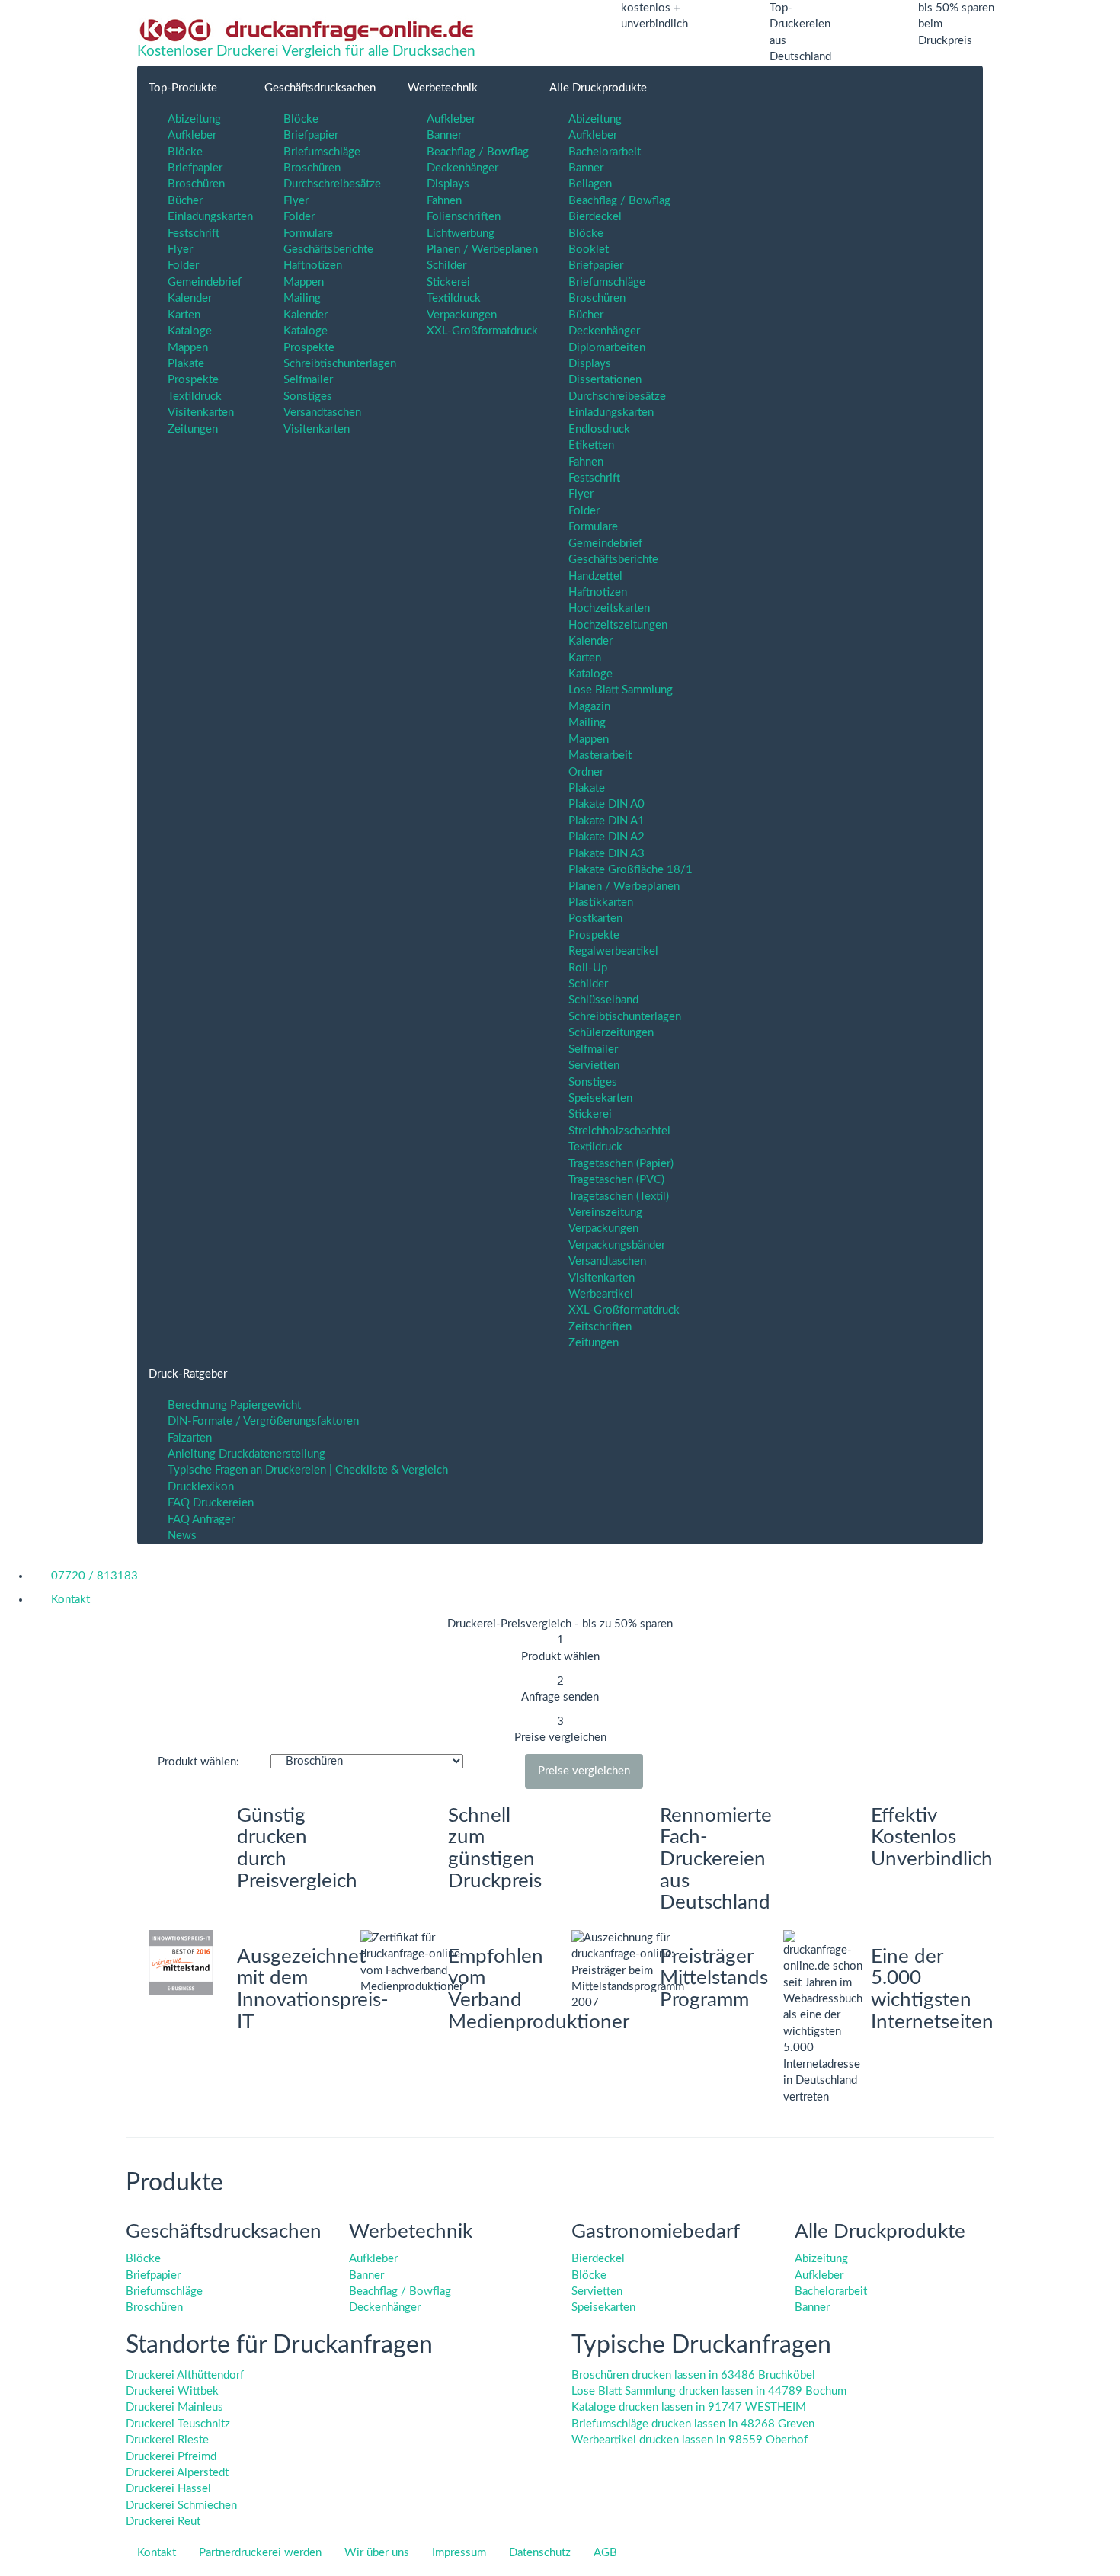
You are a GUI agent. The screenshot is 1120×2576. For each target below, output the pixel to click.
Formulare (308, 234)
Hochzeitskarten (609, 608)
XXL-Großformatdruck (482, 331)
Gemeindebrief (205, 282)
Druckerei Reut (163, 2522)
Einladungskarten (210, 217)
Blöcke (185, 152)
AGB (605, 2553)
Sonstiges (308, 397)
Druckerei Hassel (168, 2489)
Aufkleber (192, 135)
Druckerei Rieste (167, 2440)
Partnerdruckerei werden (260, 2553)
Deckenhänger (462, 168)
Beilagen (590, 184)
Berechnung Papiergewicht (234, 1405)
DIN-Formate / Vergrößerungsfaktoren (263, 1421)
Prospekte (193, 380)
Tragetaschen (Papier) (621, 1164)
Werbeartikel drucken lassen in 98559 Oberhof (690, 2440)
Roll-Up (588, 968)
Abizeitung (194, 119)
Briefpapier (195, 168)
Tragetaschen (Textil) (619, 1197)
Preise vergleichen (584, 1771)
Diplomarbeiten (607, 348)
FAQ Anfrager (201, 1520)
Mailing (302, 298)
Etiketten (591, 445)
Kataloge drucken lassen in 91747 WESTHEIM (689, 2407)
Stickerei (448, 282)
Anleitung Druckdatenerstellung (246, 1454)
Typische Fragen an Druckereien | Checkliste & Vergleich (308, 1470)
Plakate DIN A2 (606, 837)
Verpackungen (462, 315)
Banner (444, 135)
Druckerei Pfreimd (171, 2457)
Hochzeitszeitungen (618, 625)
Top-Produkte (183, 88)
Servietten (594, 1066)
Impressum (459, 2553)
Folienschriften (464, 217)
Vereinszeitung (605, 1213)
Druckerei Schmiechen (181, 2506)
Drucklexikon (201, 1487)
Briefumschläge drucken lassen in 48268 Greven (693, 2424)
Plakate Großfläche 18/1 (630, 870)
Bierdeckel (595, 217)
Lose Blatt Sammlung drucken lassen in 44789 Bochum (709, 2391)
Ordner (586, 772)
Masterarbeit (600, 755)
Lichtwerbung (461, 234)
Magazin (589, 707)
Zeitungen (193, 429)
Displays (448, 184)
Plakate (186, 364)
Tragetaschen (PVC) (616, 1180)
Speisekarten (600, 1098)
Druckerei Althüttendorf (185, 2375)
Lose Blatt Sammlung (621, 690)
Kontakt (157, 2553)
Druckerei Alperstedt (177, 2473)
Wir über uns (377, 2553)
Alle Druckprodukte (598, 88)
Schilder (446, 266)
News (182, 1536)
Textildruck (195, 397)
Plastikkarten (601, 902)
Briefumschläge (322, 152)
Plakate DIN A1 (606, 821)
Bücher (185, 201)
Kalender (190, 298)
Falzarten (190, 1438)
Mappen (188, 348)
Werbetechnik (443, 88)
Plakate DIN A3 (606, 854)
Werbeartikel (601, 1294)
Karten (184, 315)
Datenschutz (540, 2553)
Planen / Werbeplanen (482, 250)
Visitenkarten (201, 413)
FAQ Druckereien (211, 1503)
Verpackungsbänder (617, 1245)
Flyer (180, 250)
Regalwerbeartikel (613, 951)
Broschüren (196, 184)
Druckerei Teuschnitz (178, 2424)
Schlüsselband (603, 1000)
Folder (183, 266)
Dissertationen (605, 380)
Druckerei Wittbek (172, 2391)
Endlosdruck (599, 429)
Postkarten (595, 918)
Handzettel (595, 576)
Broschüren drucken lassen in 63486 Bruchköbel (693, 2375)
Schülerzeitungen (611, 1033)
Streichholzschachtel (619, 1131)
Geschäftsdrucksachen (320, 88)
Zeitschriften (600, 1327)
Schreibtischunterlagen (340, 364)
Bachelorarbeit (605, 152)
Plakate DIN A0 (606, 804)
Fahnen (444, 201)
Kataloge (190, 331)
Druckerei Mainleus (174, 2407)
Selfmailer (308, 380)
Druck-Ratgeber (188, 1374)
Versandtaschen (322, 413)
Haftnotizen (313, 266)
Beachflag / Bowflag (478, 152)
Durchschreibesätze (332, 184)
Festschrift (194, 234)
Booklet (589, 250)
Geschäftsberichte (328, 250)
